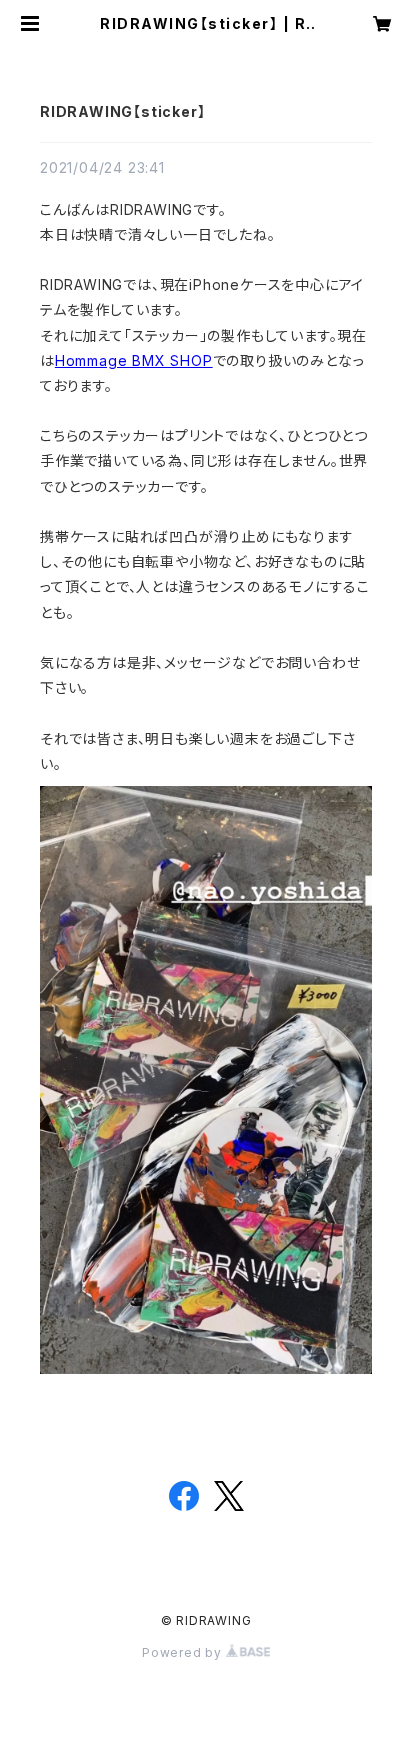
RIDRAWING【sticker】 (122, 111)
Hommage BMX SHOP (134, 360)
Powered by (184, 1652)
